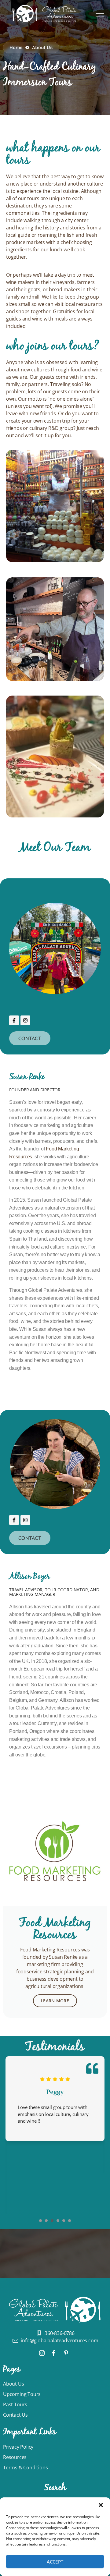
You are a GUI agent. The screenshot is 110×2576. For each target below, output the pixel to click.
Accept (55, 2562)
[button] (101, 2505)
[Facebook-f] (14, 1020)
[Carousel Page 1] (40, 2221)
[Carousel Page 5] (64, 2221)
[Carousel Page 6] (70, 2221)
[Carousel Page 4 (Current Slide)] (58, 2221)
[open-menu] (100, 14)
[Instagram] (25, 1020)
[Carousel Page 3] (52, 2221)
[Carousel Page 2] (46, 2221)
